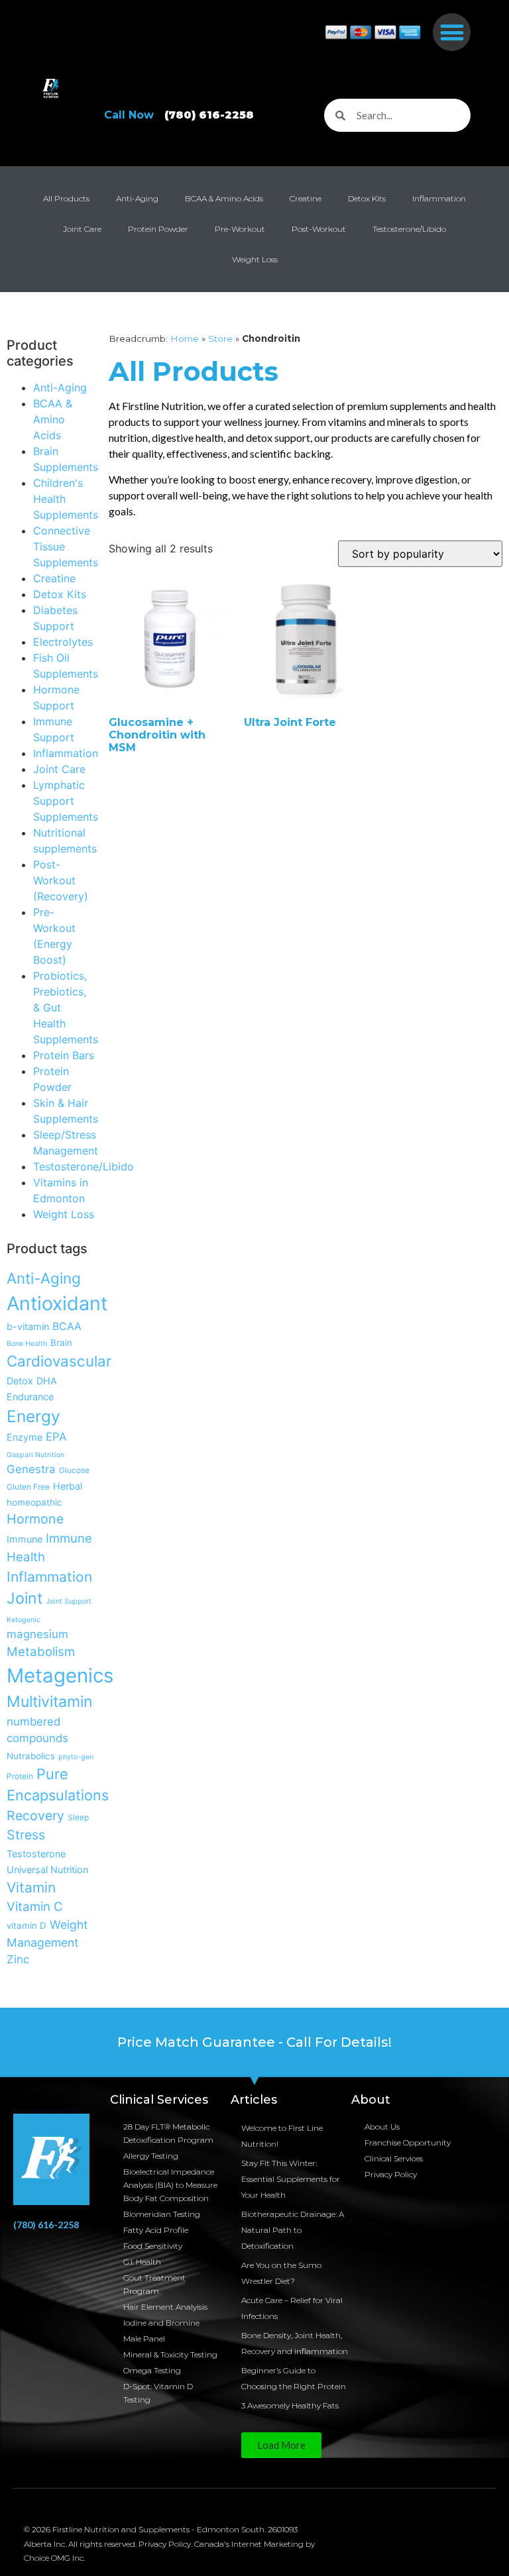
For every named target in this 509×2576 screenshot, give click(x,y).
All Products (66, 198)
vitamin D (27, 1926)
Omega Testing (152, 2370)
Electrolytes (63, 642)
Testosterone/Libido (409, 229)
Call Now (179, 115)
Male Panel (144, 2339)
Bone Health (27, 1344)
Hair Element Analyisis (165, 2307)
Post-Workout (319, 229)
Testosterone (36, 1854)
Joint (25, 1598)
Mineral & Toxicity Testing (170, 2354)
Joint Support (69, 1601)
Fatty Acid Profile (156, 2230)
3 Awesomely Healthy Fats (290, 2405)
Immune (25, 1539)
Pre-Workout (240, 229)
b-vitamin (28, 1326)
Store (220, 338)
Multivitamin (50, 1702)
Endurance (30, 1397)
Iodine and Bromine (161, 2323)
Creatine (306, 198)
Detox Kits (367, 198)
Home (185, 338)
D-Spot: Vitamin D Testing (158, 2393)
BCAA (67, 1326)
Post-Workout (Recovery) (61, 880)
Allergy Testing (151, 2156)
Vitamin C (35, 1906)
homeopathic (34, 1502)
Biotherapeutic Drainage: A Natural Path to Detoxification (293, 2230)
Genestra (31, 1469)
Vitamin (31, 1887)
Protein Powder (158, 229)
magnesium (37, 1634)
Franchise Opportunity (408, 2142)
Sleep (78, 1817)
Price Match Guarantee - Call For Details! (254, 2042)
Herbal (68, 1486)
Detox (20, 1381)
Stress (26, 1835)
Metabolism (41, 1651)
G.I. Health (142, 2262)
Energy (33, 1416)
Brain (61, 1343)
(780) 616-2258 (46, 2225)
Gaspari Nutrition (35, 1455)
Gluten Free (28, 1487)
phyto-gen (76, 1757)
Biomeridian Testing (162, 2214)
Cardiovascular (59, 1361)
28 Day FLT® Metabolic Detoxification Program (168, 2133)
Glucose (74, 1470)
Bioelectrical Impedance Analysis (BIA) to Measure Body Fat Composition (170, 2185)
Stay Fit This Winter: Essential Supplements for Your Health (291, 2179)
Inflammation (439, 198)
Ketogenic (24, 1620)
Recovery (35, 1816)
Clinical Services (394, 2158)
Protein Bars (64, 1055)
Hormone (35, 1519)
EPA (56, 1437)
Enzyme (25, 1437)
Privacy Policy (391, 2174)
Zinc (18, 1959)
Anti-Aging (137, 198)
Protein (20, 1776)
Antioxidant (57, 1303)
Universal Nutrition (47, 1870)
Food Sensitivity (153, 2246)
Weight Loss (255, 259)
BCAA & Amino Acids (224, 198)
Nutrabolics (31, 1756)
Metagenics (60, 1675)
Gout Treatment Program (154, 2284)
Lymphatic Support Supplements (66, 801)
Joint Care (82, 229)
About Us (382, 2127)
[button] (452, 32)
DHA (47, 1381)
